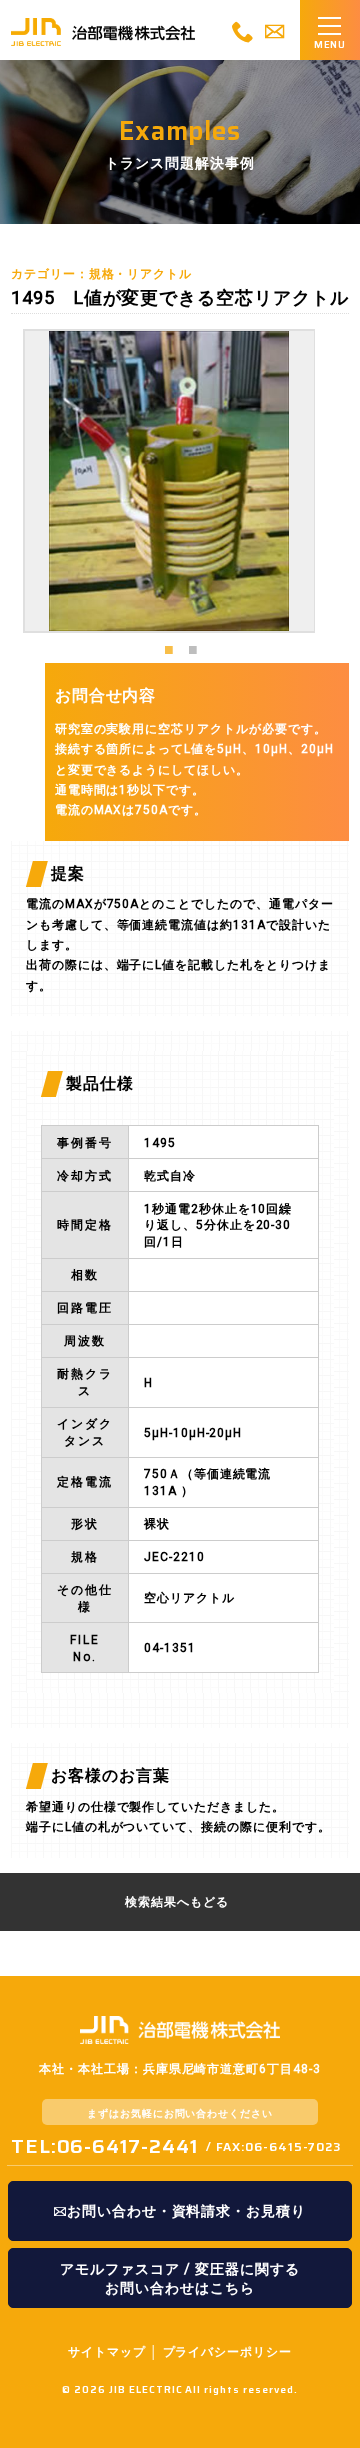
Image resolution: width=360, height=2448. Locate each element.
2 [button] (193, 648)
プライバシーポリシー (228, 2352)
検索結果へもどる (177, 1902)
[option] (169, 481)
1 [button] (169, 648)
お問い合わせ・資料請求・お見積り (186, 2211)
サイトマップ (107, 2352)
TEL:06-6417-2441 (104, 2146)
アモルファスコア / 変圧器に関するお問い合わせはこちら (179, 2278)
